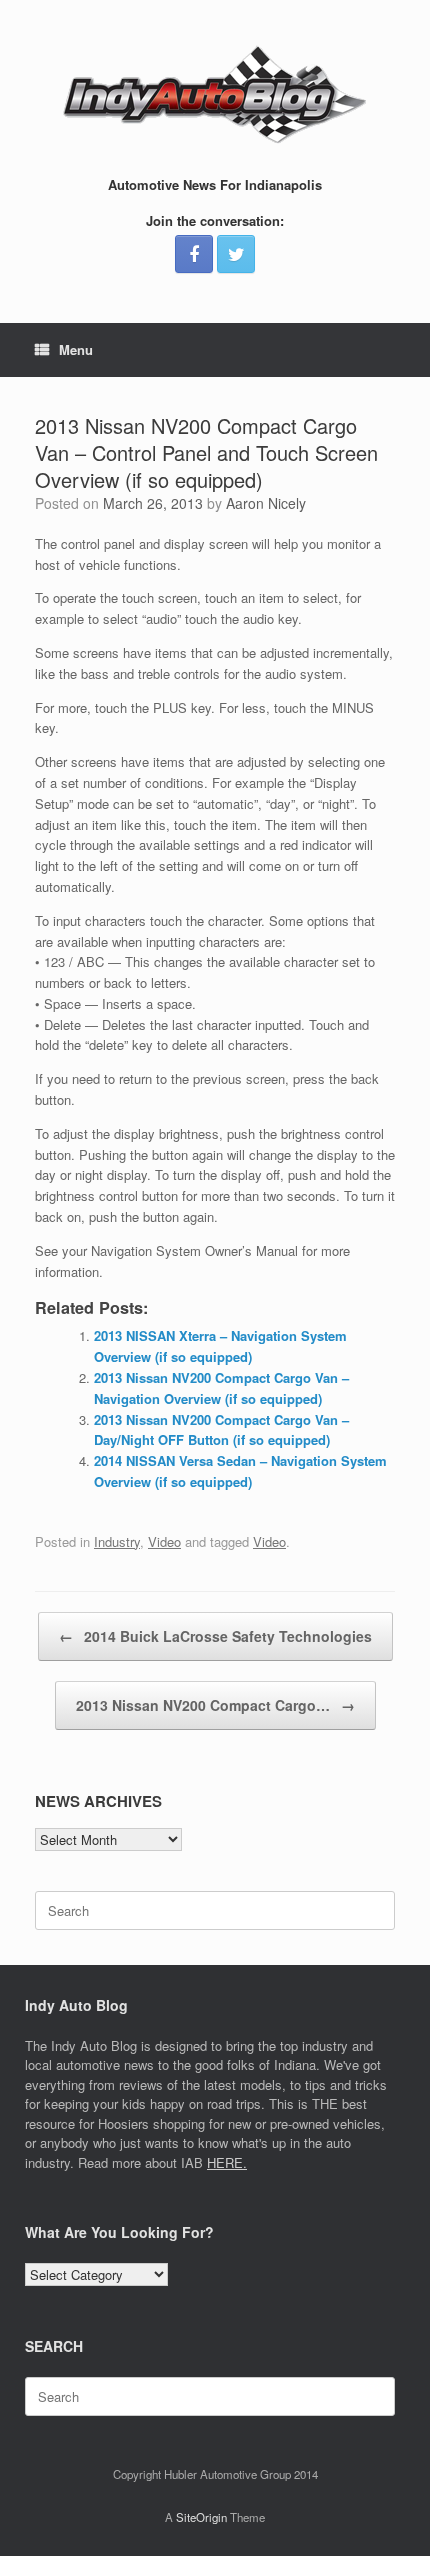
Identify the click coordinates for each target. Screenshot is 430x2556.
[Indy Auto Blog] (215, 95)
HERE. (227, 2162)
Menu (76, 349)
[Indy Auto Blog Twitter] (236, 254)
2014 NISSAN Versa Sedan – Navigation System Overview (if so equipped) (240, 1471)
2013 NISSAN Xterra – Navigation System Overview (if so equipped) (220, 1346)
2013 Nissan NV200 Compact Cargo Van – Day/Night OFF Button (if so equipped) (221, 1430)
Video (164, 1541)
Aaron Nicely (266, 503)
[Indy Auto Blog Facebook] (194, 254)
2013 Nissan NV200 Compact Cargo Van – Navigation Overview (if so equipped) (221, 1388)
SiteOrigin (201, 2517)
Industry (117, 1541)
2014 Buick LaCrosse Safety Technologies (215, 1636)
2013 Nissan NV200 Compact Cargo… (215, 1705)
